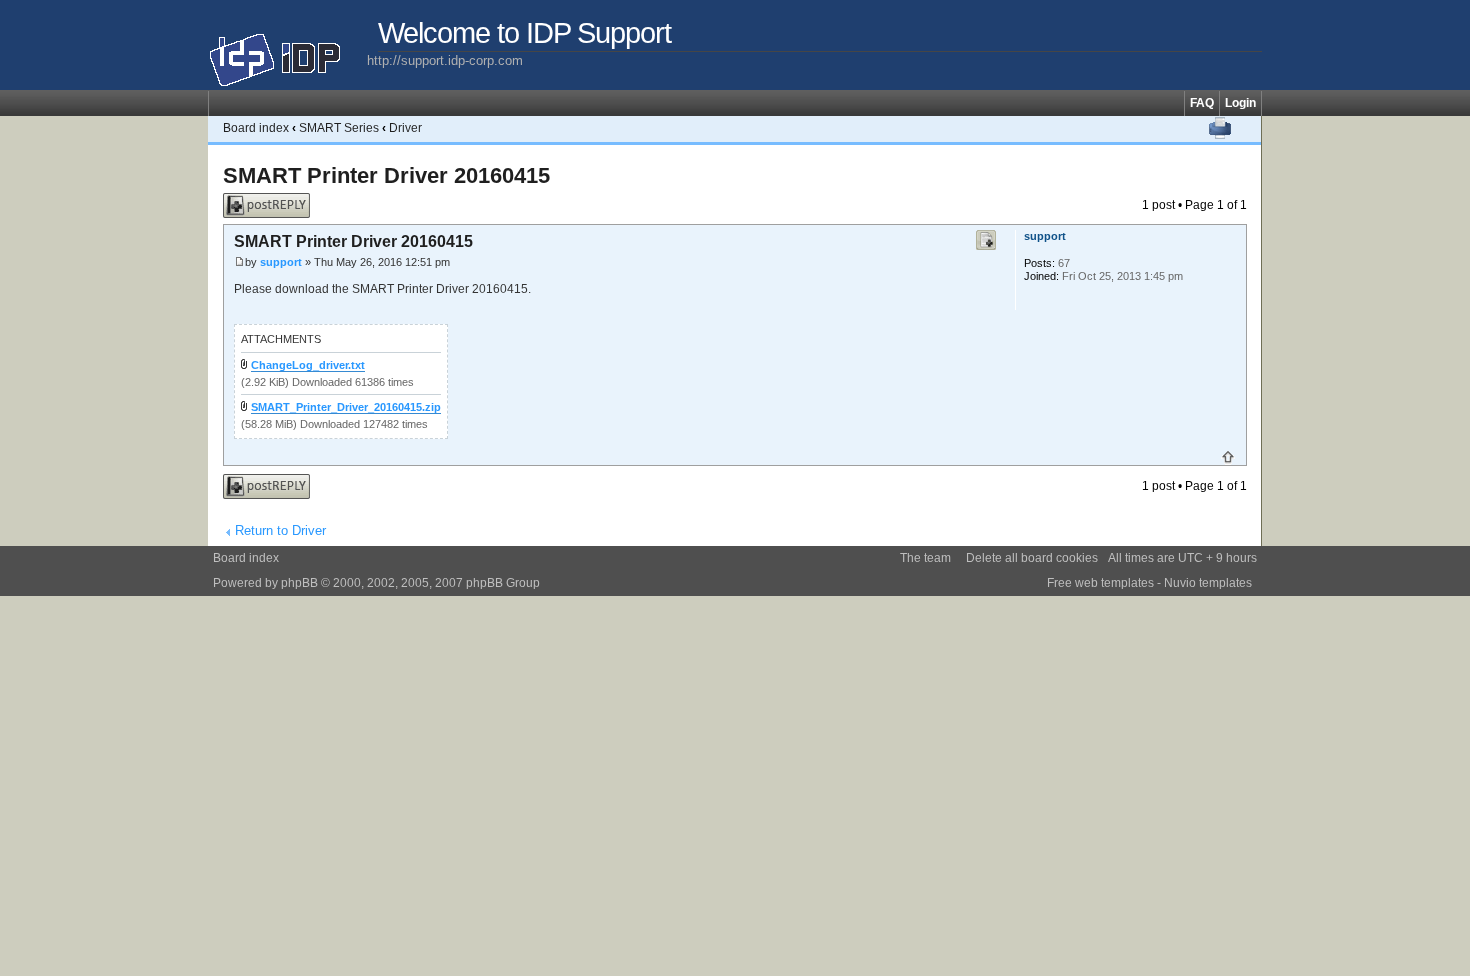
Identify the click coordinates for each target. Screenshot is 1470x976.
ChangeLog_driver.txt (308, 365)
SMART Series (339, 128)
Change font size (1246, 128)
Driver (405, 128)
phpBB (299, 583)
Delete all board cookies (1032, 558)
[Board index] (287, 52)
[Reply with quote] (986, 240)
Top (1228, 457)
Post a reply (255, 200)
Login (1240, 103)
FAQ (1202, 103)
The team (925, 558)
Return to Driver (280, 530)
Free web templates (1100, 583)
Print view (1220, 128)
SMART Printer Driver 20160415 (386, 175)
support (281, 262)
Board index (256, 128)
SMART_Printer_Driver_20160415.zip (346, 407)
